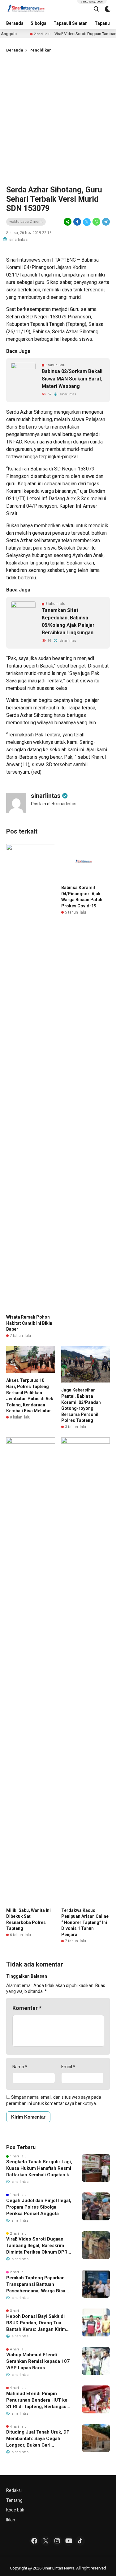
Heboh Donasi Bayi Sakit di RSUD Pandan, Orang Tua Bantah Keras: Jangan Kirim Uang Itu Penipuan (36, 2323)
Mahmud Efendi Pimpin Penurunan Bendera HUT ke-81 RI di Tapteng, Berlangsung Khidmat (39, 2400)
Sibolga (39, 23)
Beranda (15, 23)
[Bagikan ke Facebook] (77, 222)
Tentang (14, 2500)
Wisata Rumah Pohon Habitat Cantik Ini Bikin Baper (29, 1323)
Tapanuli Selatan (71, 23)
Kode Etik (15, 2510)
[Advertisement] (58, 118)
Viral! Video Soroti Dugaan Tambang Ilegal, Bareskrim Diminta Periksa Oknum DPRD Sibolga (38, 2246)
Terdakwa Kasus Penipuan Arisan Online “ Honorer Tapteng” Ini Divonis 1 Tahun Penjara (85, 1922)
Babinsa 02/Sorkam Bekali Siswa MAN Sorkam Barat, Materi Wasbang (72, 379)
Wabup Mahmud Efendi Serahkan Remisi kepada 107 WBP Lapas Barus (38, 2361)
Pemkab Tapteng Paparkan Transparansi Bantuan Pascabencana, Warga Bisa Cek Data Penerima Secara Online (36, 2285)
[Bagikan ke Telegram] (105, 222)
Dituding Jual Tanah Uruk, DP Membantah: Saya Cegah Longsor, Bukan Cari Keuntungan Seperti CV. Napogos (38, 2439)
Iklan (11, 2520)
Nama (20, 2067)
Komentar (27, 2008)
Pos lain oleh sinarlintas (54, 804)
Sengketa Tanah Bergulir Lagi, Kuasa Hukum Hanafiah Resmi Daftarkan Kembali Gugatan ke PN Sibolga (39, 2169)
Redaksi (14, 2490)
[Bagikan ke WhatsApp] (96, 222)
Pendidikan (41, 50)
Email (68, 2067)
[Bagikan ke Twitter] (87, 222)
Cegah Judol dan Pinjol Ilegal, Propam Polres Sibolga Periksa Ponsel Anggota (39, 2207)
